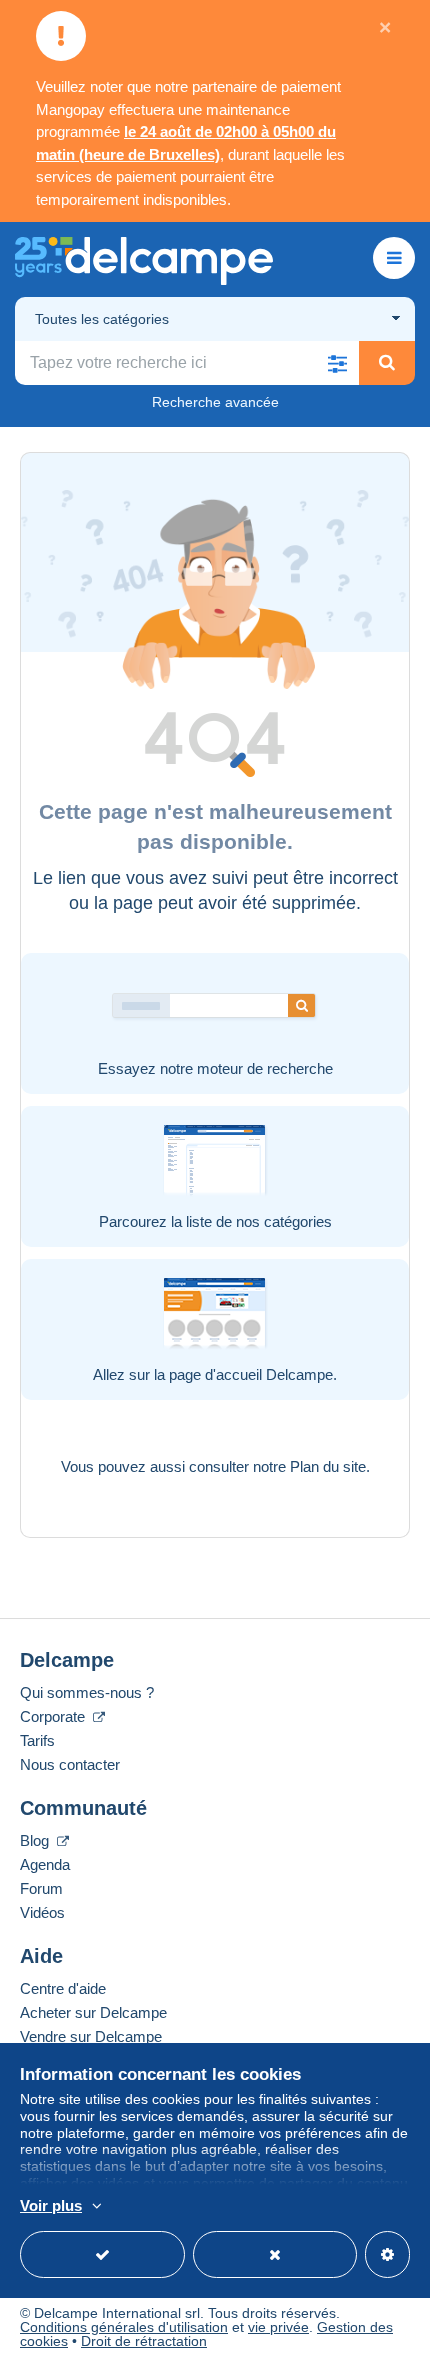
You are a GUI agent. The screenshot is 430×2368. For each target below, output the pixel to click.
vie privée (278, 2327)
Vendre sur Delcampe (91, 2036)
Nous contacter (70, 1764)
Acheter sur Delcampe (93, 2012)
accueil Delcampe (274, 1374)
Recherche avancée (215, 402)
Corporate (54, 1716)
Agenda (45, 1864)
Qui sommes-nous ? (87, 1692)
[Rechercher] (387, 363)
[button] (337, 363)
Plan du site (328, 1466)
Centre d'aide (63, 1988)
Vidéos (42, 1912)
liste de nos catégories (259, 1221)
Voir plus (51, 2205)
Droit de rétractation (144, 2341)
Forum (41, 1888)
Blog (36, 1840)
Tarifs (37, 1740)
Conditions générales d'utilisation (124, 2327)
